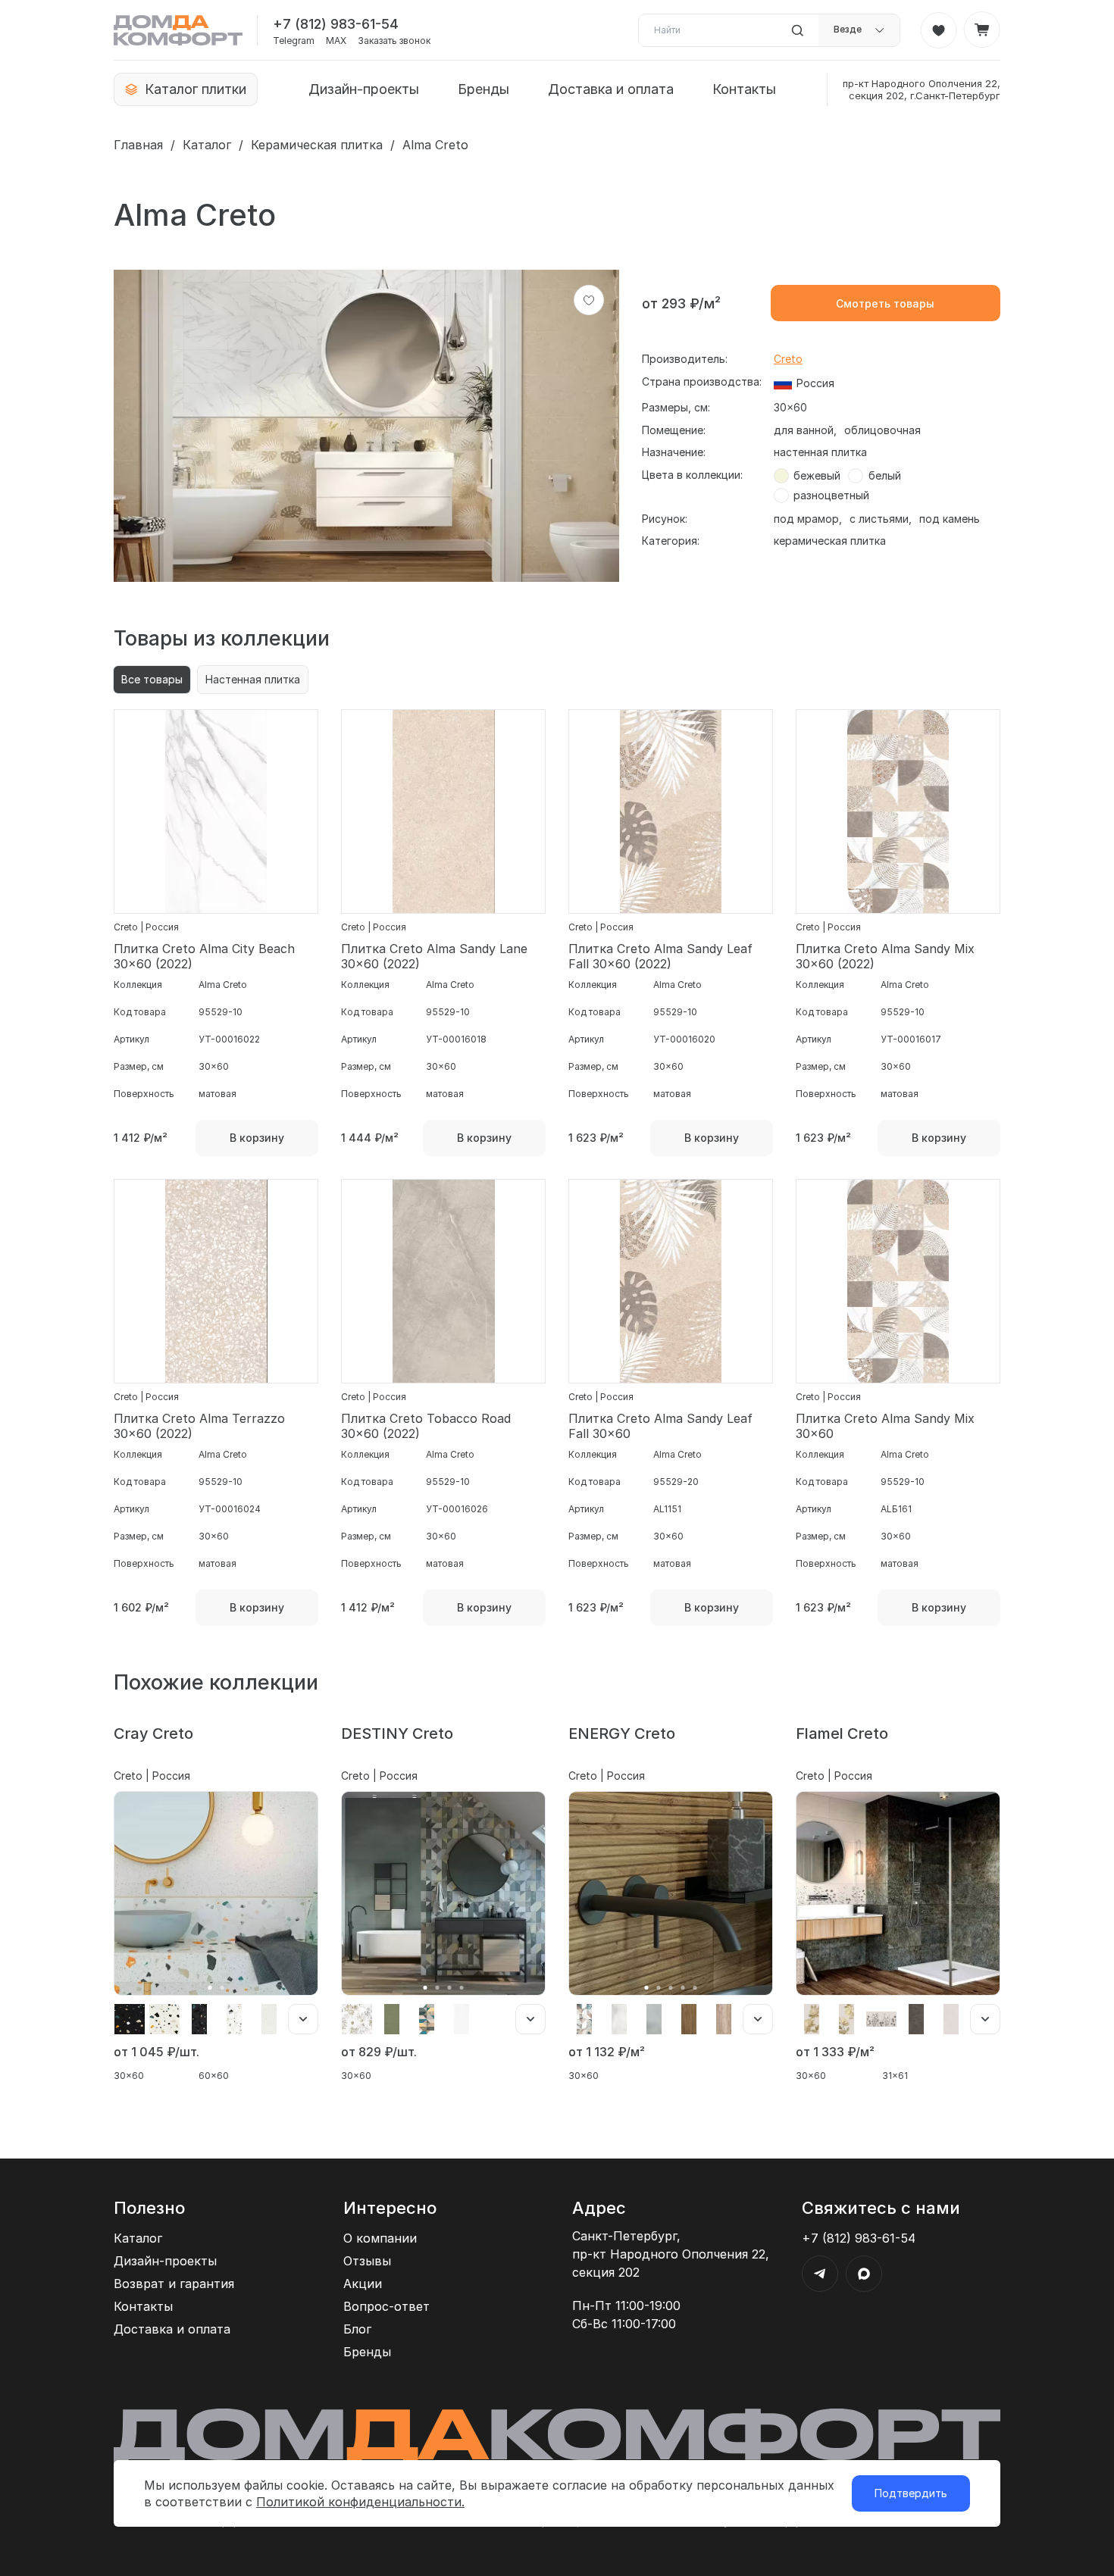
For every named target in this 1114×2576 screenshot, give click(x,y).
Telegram (294, 41)
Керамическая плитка (317, 145)
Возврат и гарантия (174, 2284)
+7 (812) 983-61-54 (336, 24)
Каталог (207, 145)
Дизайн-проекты (364, 89)
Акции (363, 2284)
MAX (336, 41)
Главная (138, 145)
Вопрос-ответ (386, 2306)
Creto (788, 359)
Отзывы (367, 2261)
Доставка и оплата (611, 89)
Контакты (744, 89)
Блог (357, 2329)
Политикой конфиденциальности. (360, 2502)
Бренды (483, 89)
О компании (380, 2238)
